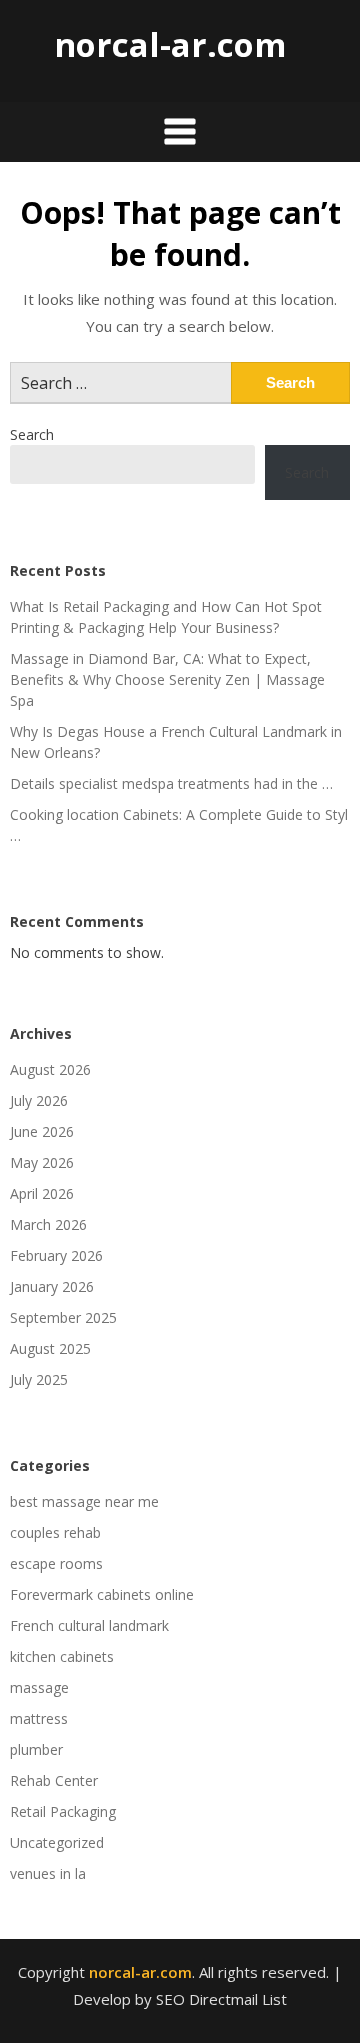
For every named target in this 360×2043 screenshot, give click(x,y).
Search (32, 434)
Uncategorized (57, 1842)
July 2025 (39, 1379)
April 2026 (42, 1193)
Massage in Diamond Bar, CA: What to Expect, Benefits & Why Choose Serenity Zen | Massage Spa (167, 679)
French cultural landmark (89, 1625)
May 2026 (42, 1162)
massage (39, 1687)
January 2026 (52, 1286)
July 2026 (39, 1100)
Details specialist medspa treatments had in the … (171, 783)
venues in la (48, 1873)
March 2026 (48, 1224)
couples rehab (55, 1532)
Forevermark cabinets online (102, 1594)
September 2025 (63, 1317)
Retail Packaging (63, 1811)
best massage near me (84, 1501)
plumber (36, 1749)
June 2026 (42, 1131)
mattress (39, 1718)
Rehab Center (54, 1780)
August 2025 (50, 1348)
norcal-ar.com (170, 44)
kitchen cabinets (62, 1656)
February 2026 (56, 1255)
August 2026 (50, 1069)
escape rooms (56, 1563)
